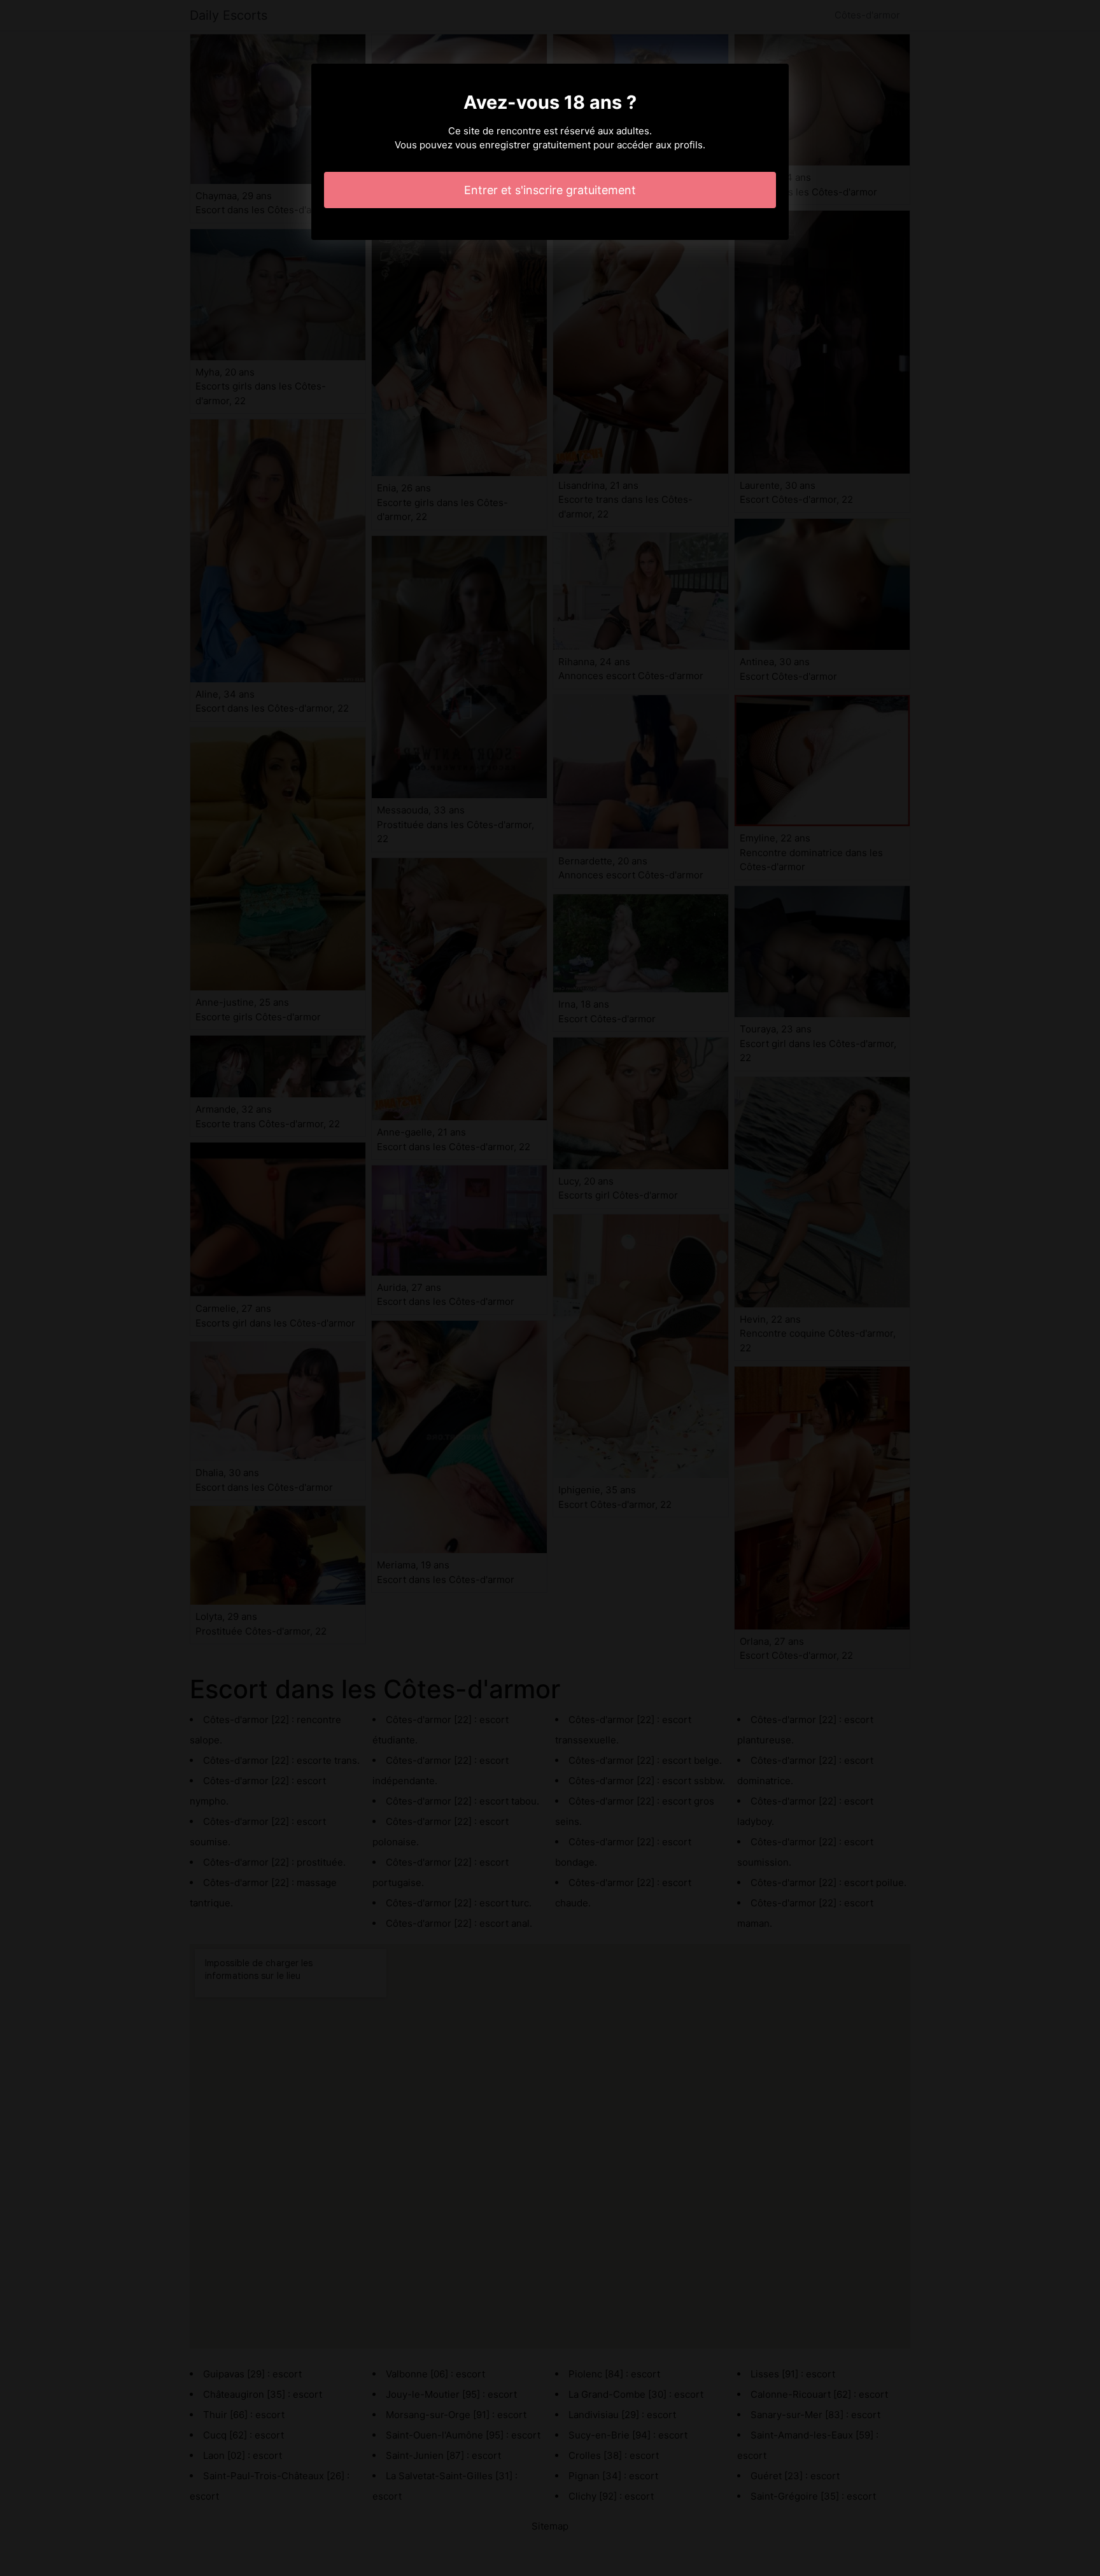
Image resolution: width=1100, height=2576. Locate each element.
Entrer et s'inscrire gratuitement (550, 190)
